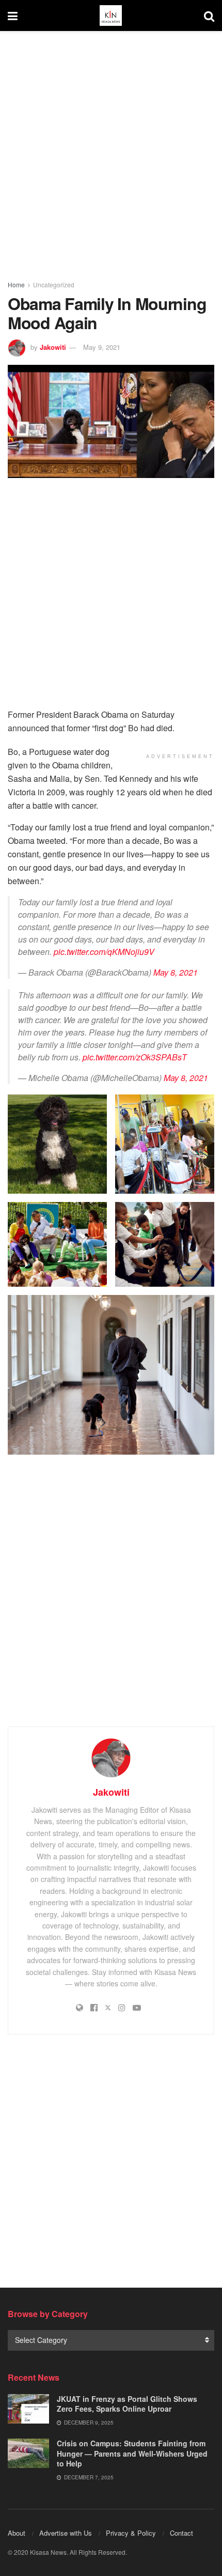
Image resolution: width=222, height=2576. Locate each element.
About (17, 2533)
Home (16, 284)
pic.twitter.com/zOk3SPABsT (135, 1057)
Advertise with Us (66, 2533)
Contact (181, 2533)
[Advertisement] (111, 152)
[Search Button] (209, 16)
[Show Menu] (13, 16)
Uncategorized (54, 284)
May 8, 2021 (176, 972)
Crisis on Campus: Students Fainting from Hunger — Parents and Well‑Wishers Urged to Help (132, 2453)
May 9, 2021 (102, 347)
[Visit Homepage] (110, 16)
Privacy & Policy (131, 2533)
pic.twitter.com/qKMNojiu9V (104, 952)
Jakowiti (53, 347)
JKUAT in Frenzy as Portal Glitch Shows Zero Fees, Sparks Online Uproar (127, 2404)
